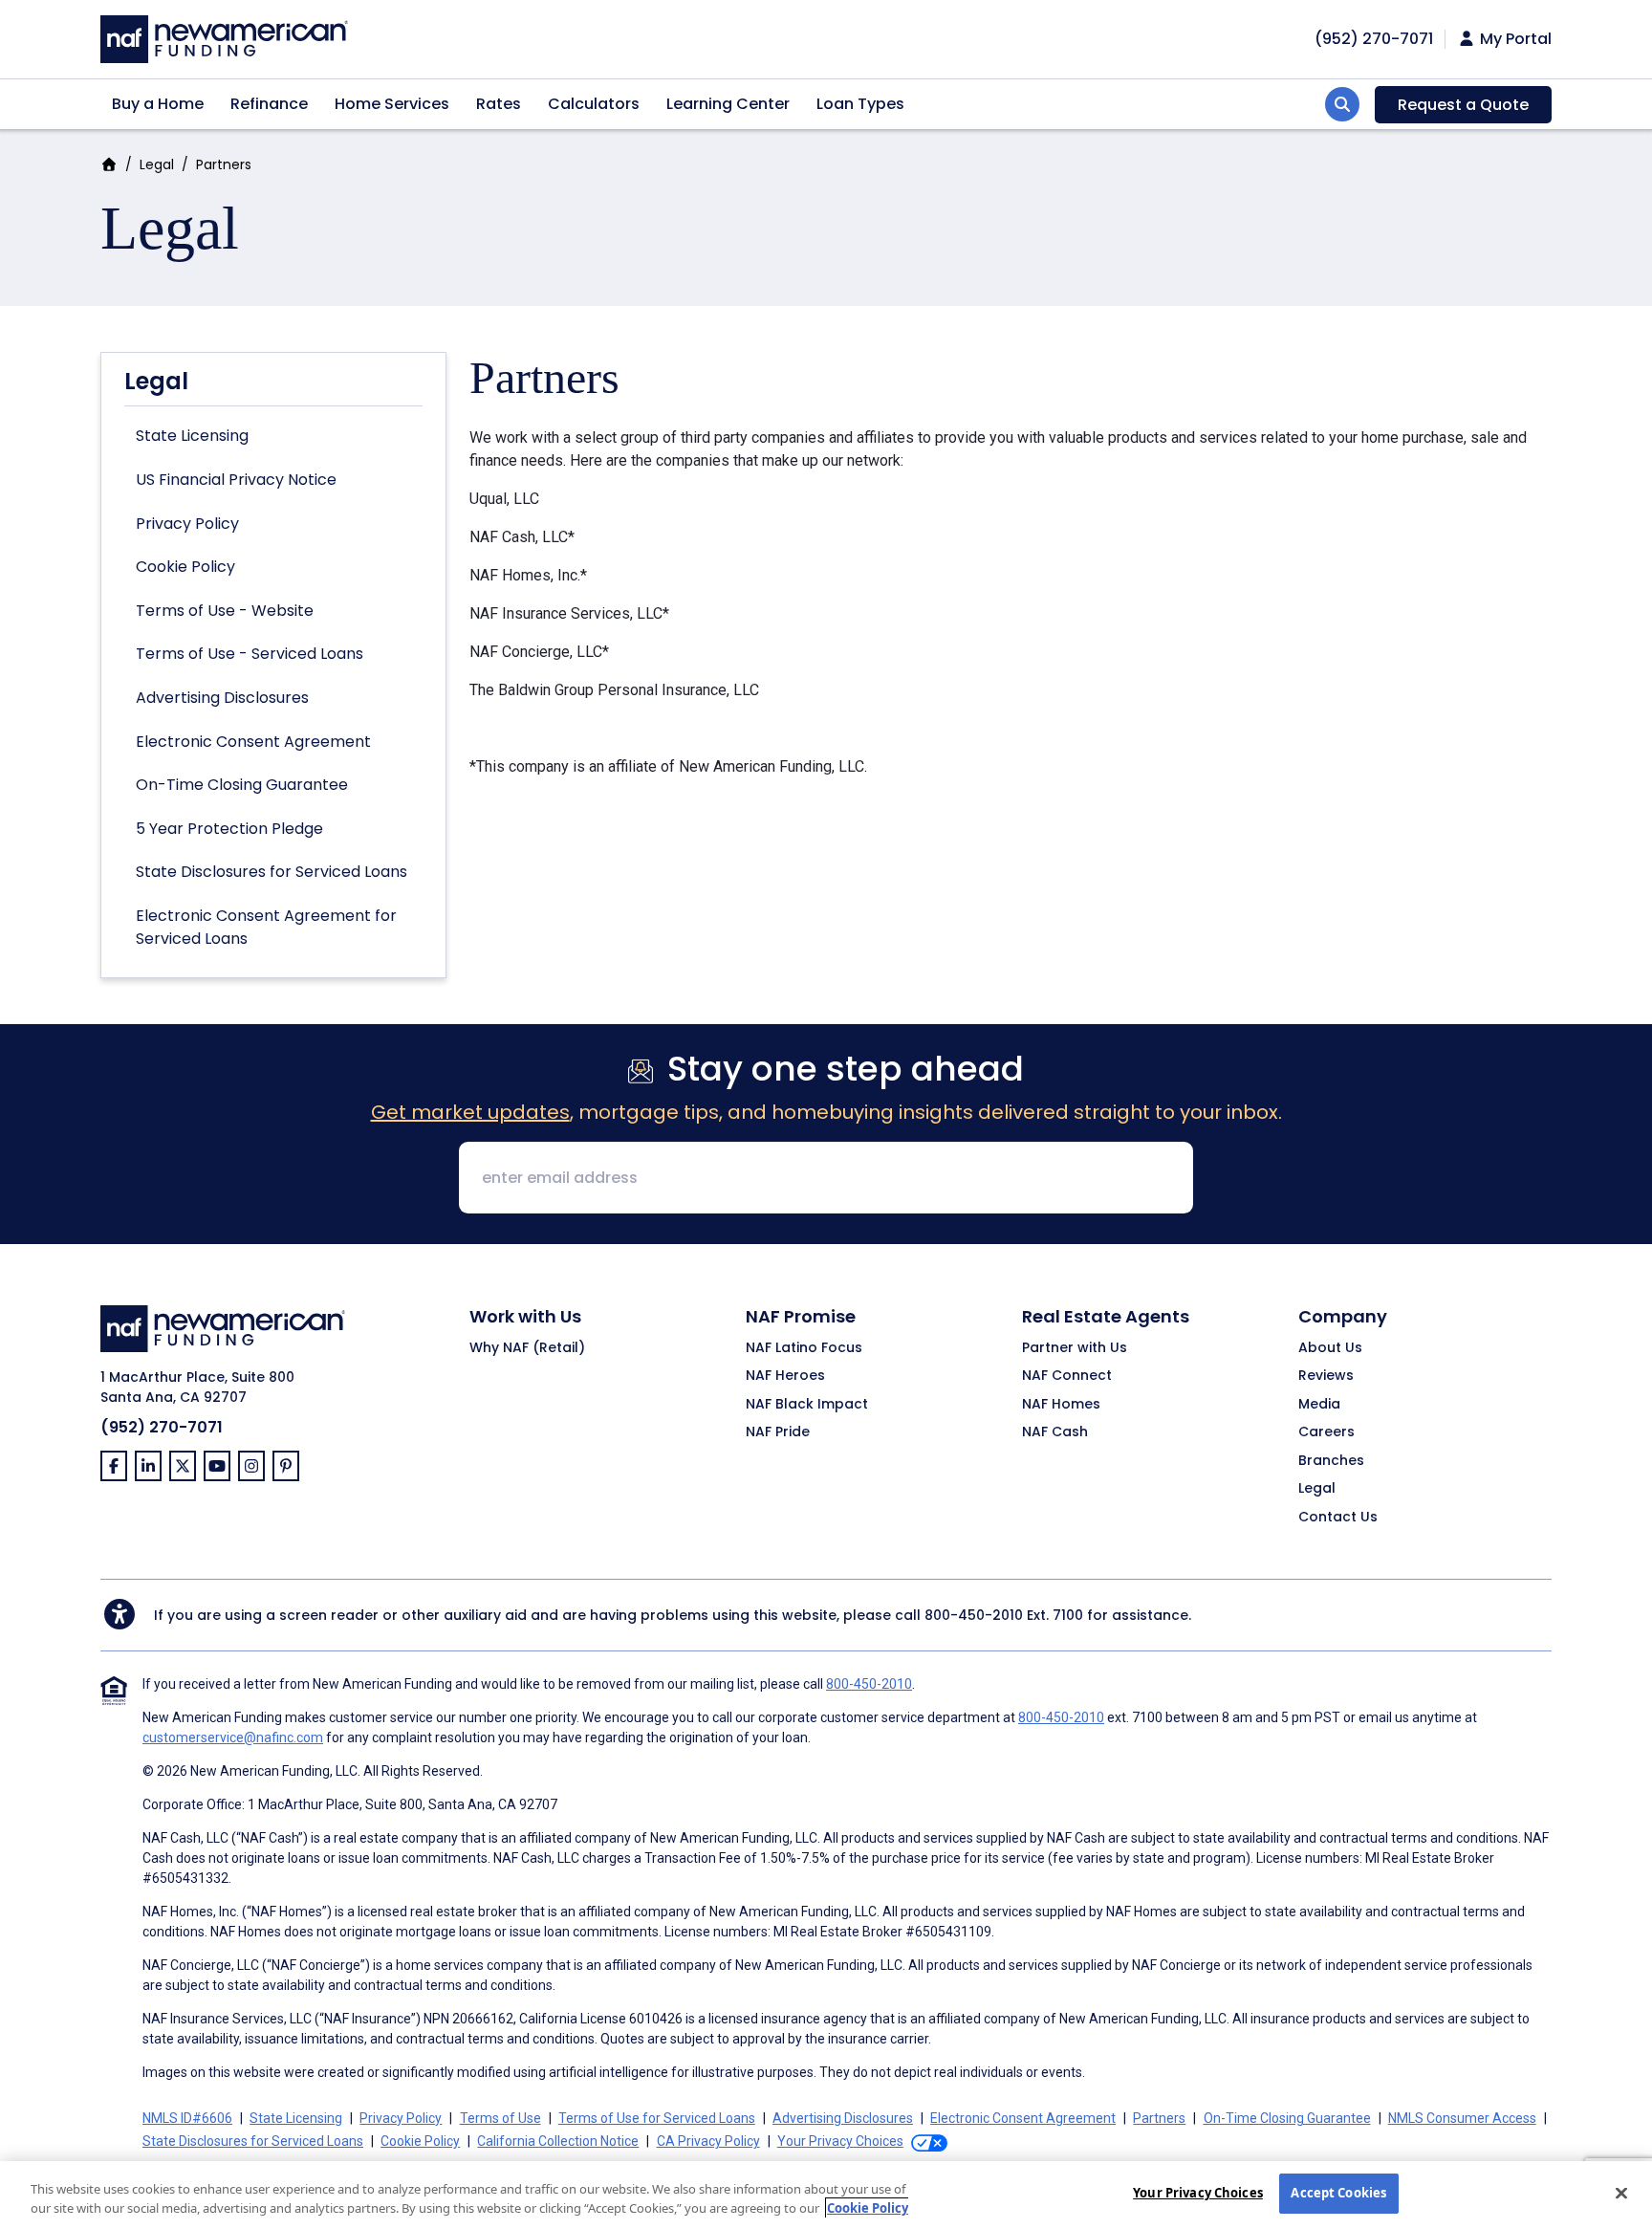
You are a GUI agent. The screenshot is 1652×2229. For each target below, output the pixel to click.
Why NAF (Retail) (527, 1348)
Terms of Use (500, 2118)
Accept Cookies (1338, 2193)
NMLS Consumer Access (1462, 2118)
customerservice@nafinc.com (233, 1737)
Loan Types (860, 104)
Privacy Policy (187, 524)
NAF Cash (1055, 1432)
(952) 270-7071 (1374, 39)
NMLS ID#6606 (187, 2118)
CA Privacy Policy (708, 2141)
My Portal (1514, 39)
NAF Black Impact (807, 1405)
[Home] (224, 37)
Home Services (392, 104)
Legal (157, 164)
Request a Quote (1463, 105)
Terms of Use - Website (225, 611)
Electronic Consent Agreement (253, 742)
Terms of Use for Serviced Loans (657, 2118)
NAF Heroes (785, 1376)
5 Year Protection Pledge (229, 829)
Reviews (1326, 1376)
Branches (1331, 1461)
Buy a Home (158, 104)
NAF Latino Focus (804, 1348)
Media (1319, 1405)
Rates (499, 104)
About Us (1330, 1348)
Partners (1159, 2118)
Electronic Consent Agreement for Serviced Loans (266, 927)
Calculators (594, 104)
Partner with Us (1075, 1348)
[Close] (1621, 2193)
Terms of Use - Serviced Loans (250, 654)
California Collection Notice (558, 2141)
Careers (1326, 1432)
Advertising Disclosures (222, 698)
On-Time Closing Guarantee (242, 785)
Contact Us (1338, 1518)
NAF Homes (1061, 1405)
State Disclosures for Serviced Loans (272, 872)
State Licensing (192, 436)
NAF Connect (1067, 1376)
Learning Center (728, 104)
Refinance (269, 104)
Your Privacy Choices (1198, 2193)
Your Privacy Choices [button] (840, 2141)
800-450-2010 (974, 1615)
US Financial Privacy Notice (236, 480)
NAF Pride (778, 1432)
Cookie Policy (185, 567)
